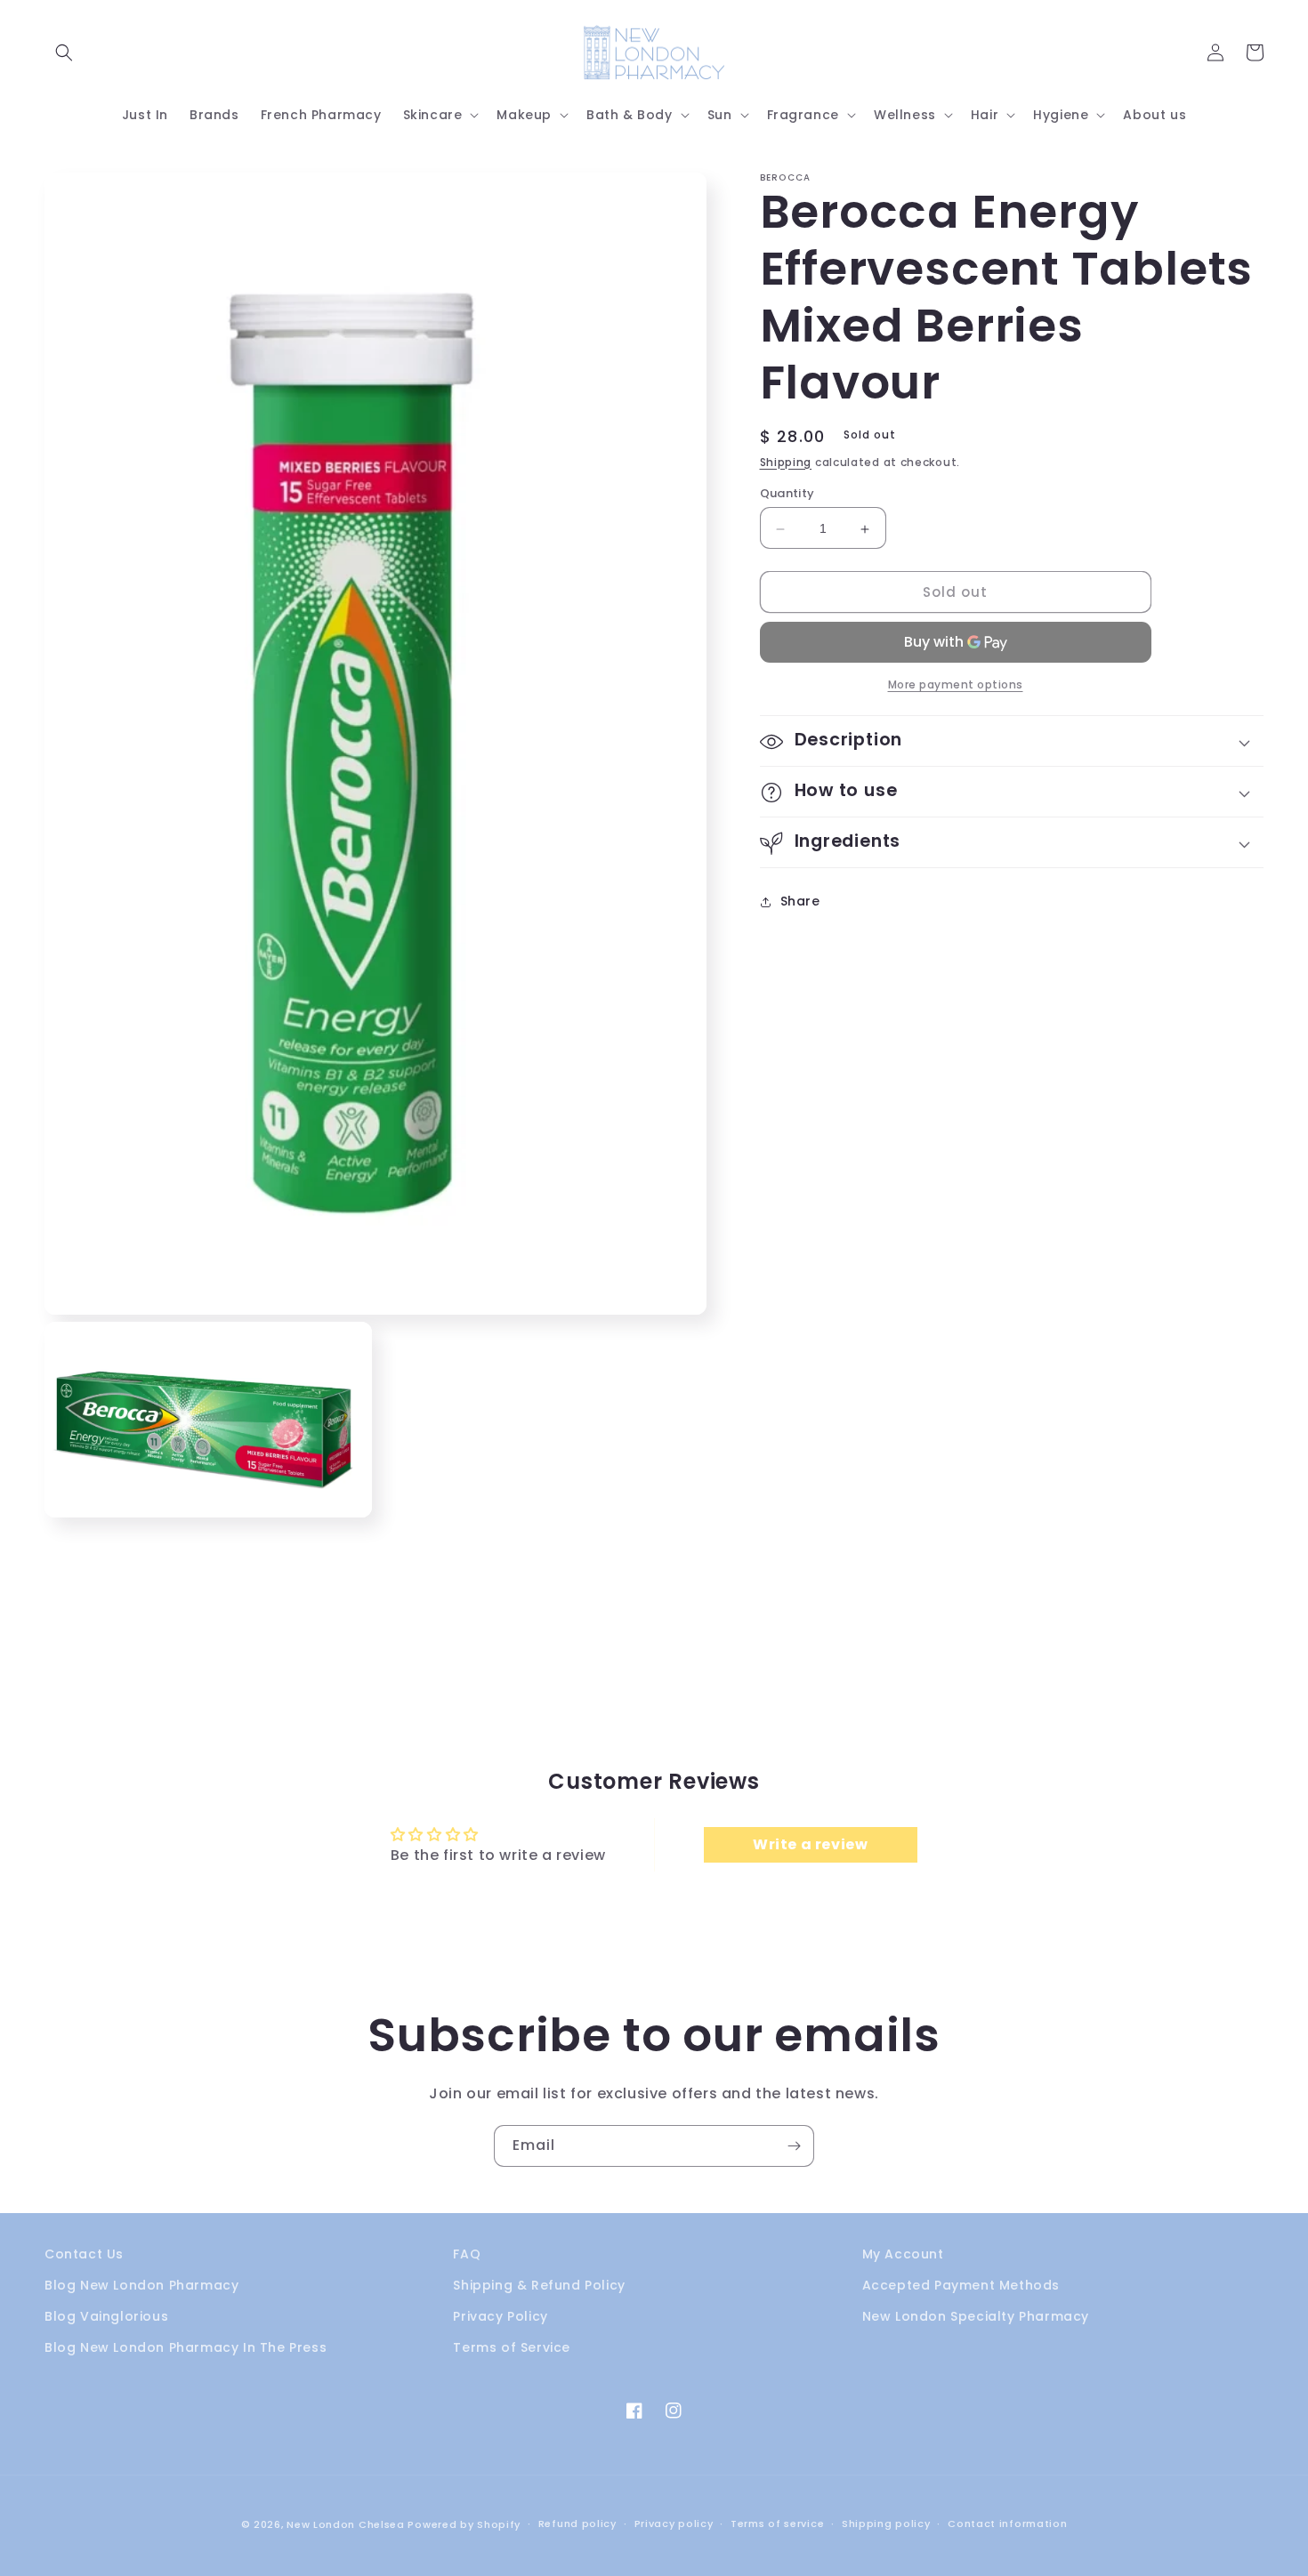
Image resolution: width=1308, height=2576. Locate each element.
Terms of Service (512, 2347)
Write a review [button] (810, 1844)
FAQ (467, 2254)
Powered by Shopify (464, 2524)
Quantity (787, 494)
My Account (903, 2254)
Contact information (1007, 2524)
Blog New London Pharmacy (141, 2285)
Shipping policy (886, 2524)
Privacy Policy (500, 2316)
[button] (64, 52)
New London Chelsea (346, 2524)
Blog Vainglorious (106, 2316)
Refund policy (577, 2524)
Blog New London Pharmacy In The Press (186, 2347)
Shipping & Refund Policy (539, 2285)
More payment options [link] (956, 685)
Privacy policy (674, 2524)
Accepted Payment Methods (961, 2285)
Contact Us (84, 2254)
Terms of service (777, 2524)
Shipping (786, 462)
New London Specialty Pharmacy (976, 2316)
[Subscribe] (794, 2146)
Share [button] (800, 901)
